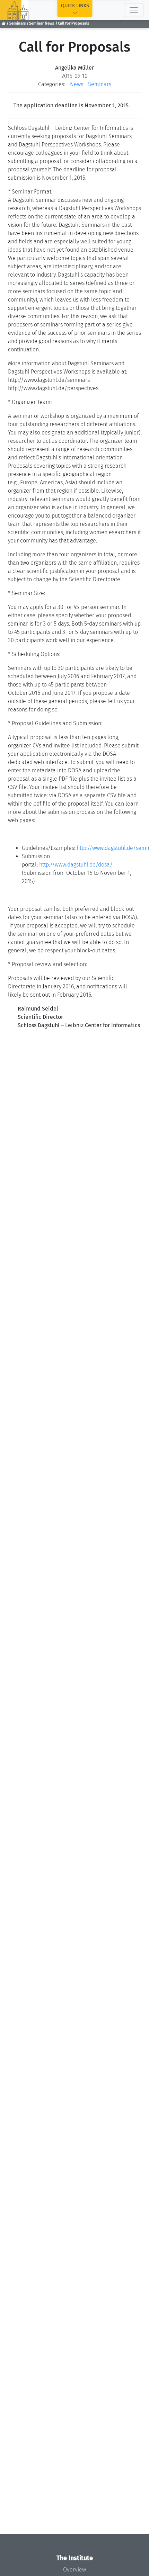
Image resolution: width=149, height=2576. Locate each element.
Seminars (17, 23)
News (77, 84)
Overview (74, 2570)
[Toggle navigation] (134, 10)
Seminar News (42, 23)
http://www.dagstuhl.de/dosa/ (77, 865)
